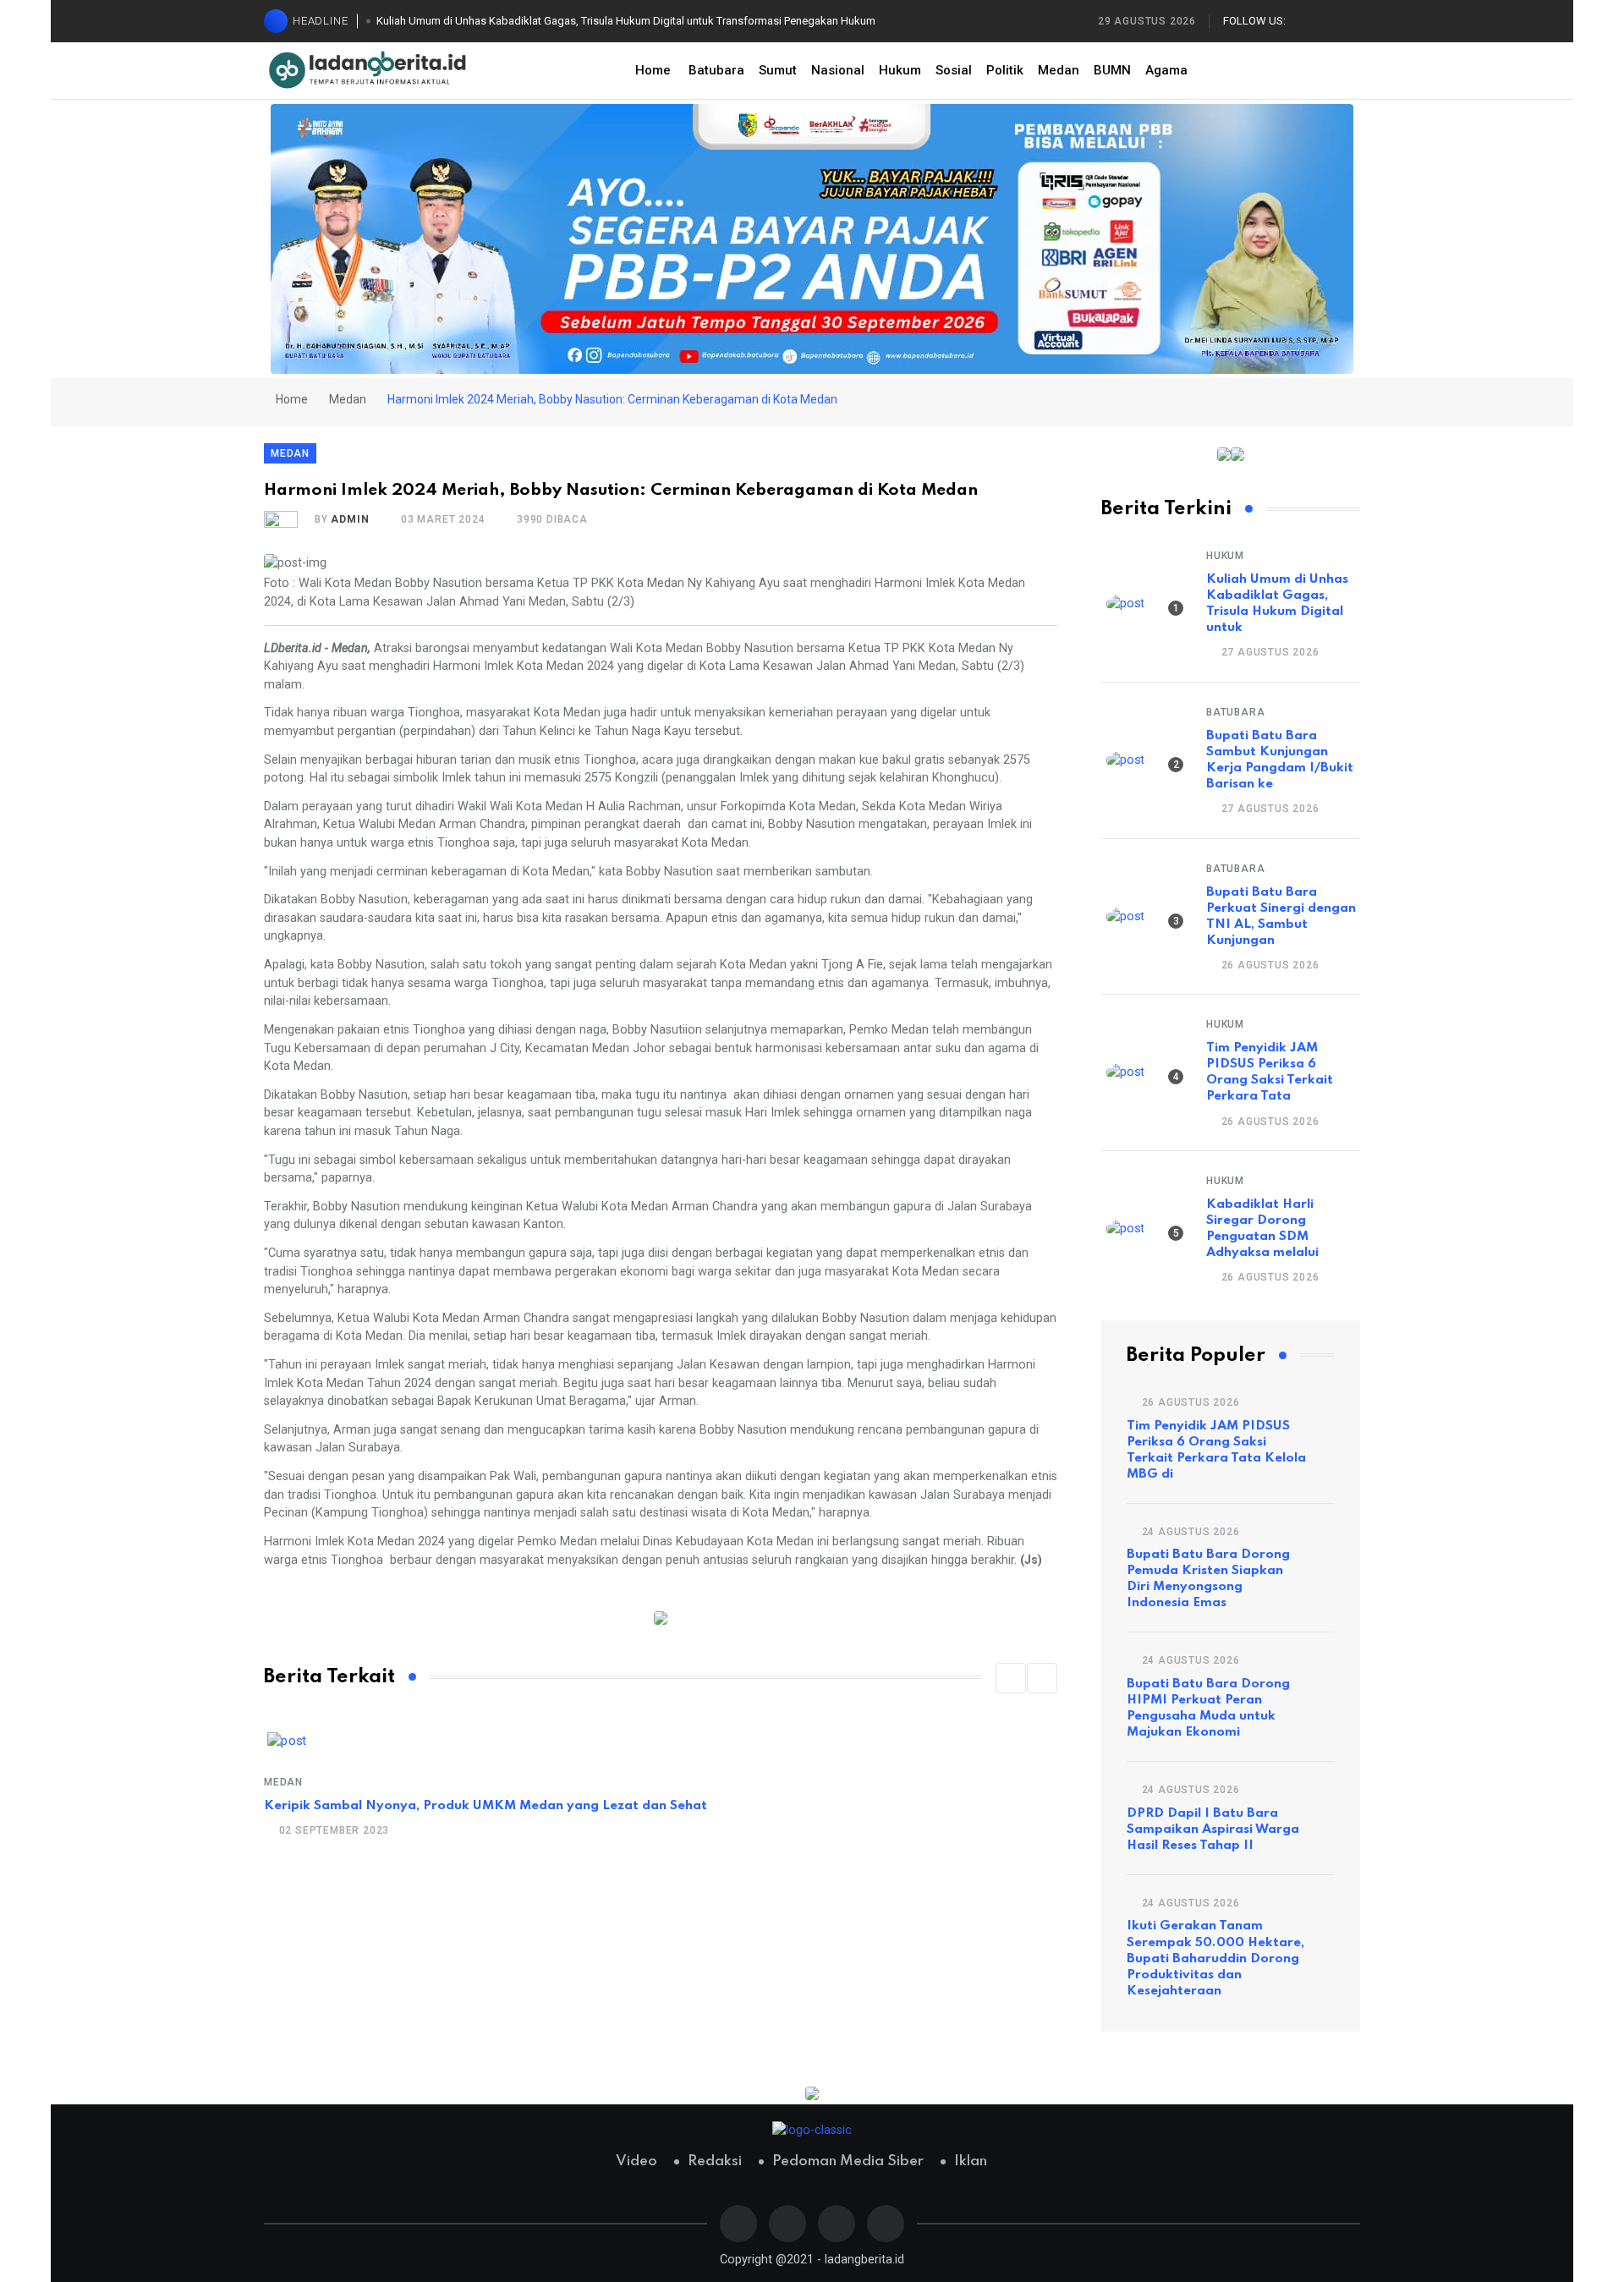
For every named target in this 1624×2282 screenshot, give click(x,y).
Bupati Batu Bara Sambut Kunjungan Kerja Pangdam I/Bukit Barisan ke (1280, 760)
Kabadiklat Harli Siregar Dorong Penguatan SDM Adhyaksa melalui (1262, 1229)
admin (350, 519)
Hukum (900, 70)
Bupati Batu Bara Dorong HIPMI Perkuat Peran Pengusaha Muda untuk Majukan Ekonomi (1208, 1708)
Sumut (778, 70)
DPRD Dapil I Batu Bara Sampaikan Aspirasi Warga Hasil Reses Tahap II (1213, 1829)
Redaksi (715, 2161)
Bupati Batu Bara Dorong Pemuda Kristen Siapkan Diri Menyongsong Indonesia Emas (1208, 1579)
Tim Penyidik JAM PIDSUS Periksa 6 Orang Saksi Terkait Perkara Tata (1270, 1072)
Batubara (716, 70)
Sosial (954, 70)
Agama (1166, 70)
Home (653, 70)
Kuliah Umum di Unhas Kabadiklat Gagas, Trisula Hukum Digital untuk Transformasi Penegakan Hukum (626, 21)
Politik (1005, 70)
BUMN (1112, 70)
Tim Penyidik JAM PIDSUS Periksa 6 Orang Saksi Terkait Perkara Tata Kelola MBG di (1216, 1450)
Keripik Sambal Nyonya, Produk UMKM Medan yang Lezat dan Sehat (486, 1806)
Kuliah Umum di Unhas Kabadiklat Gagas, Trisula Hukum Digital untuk (1277, 603)
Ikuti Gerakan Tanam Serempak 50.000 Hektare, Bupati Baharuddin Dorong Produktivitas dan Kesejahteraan (1215, 1958)
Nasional (838, 70)
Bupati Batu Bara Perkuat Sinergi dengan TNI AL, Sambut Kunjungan (1281, 916)
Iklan (971, 2161)
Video (636, 2161)
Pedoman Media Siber (848, 2161)
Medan (1059, 70)
